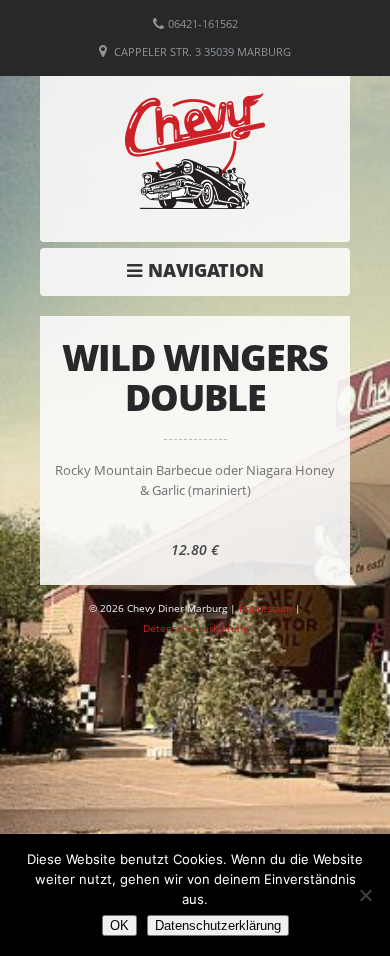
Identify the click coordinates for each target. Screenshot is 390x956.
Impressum (265, 608)
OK (119, 925)
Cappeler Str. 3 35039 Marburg (202, 51)
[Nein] (365, 895)
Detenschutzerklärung (195, 628)
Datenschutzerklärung (218, 925)
